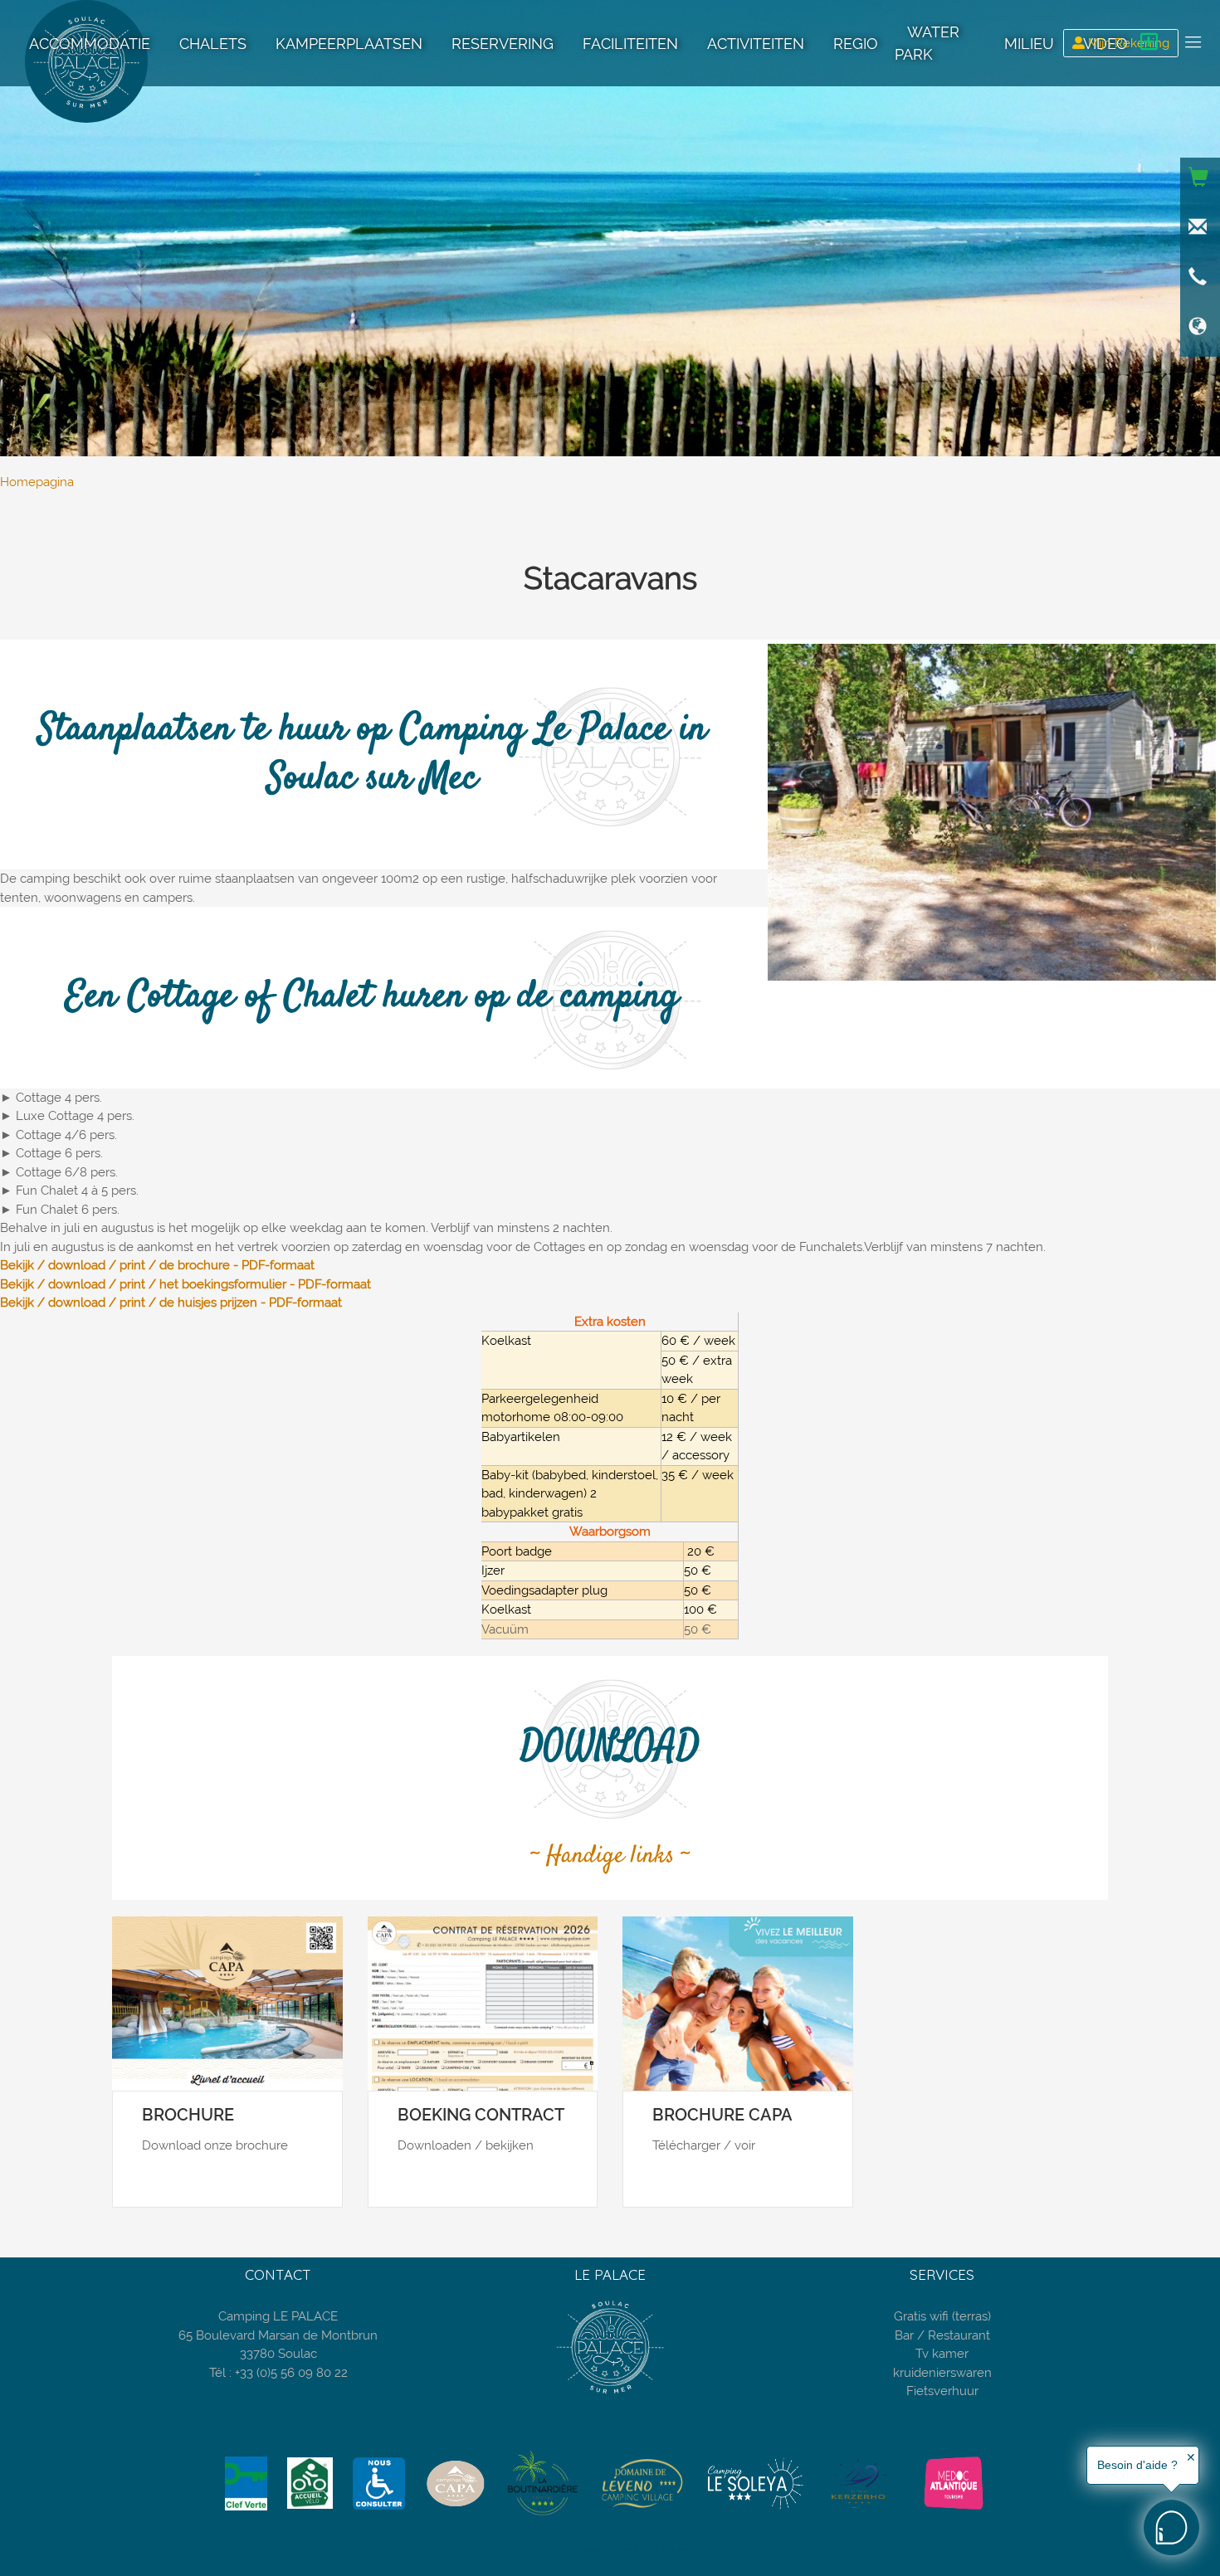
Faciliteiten (630, 44)
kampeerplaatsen (349, 44)
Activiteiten (756, 44)
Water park (927, 43)
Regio (856, 44)
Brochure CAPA (722, 2115)
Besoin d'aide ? (1137, 2465)
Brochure (188, 2115)
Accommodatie (90, 44)
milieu (1029, 44)
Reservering (503, 44)
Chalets (213, 44)
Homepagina (37, 482)
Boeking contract (481, 2115)
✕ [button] (1191, 2457)
